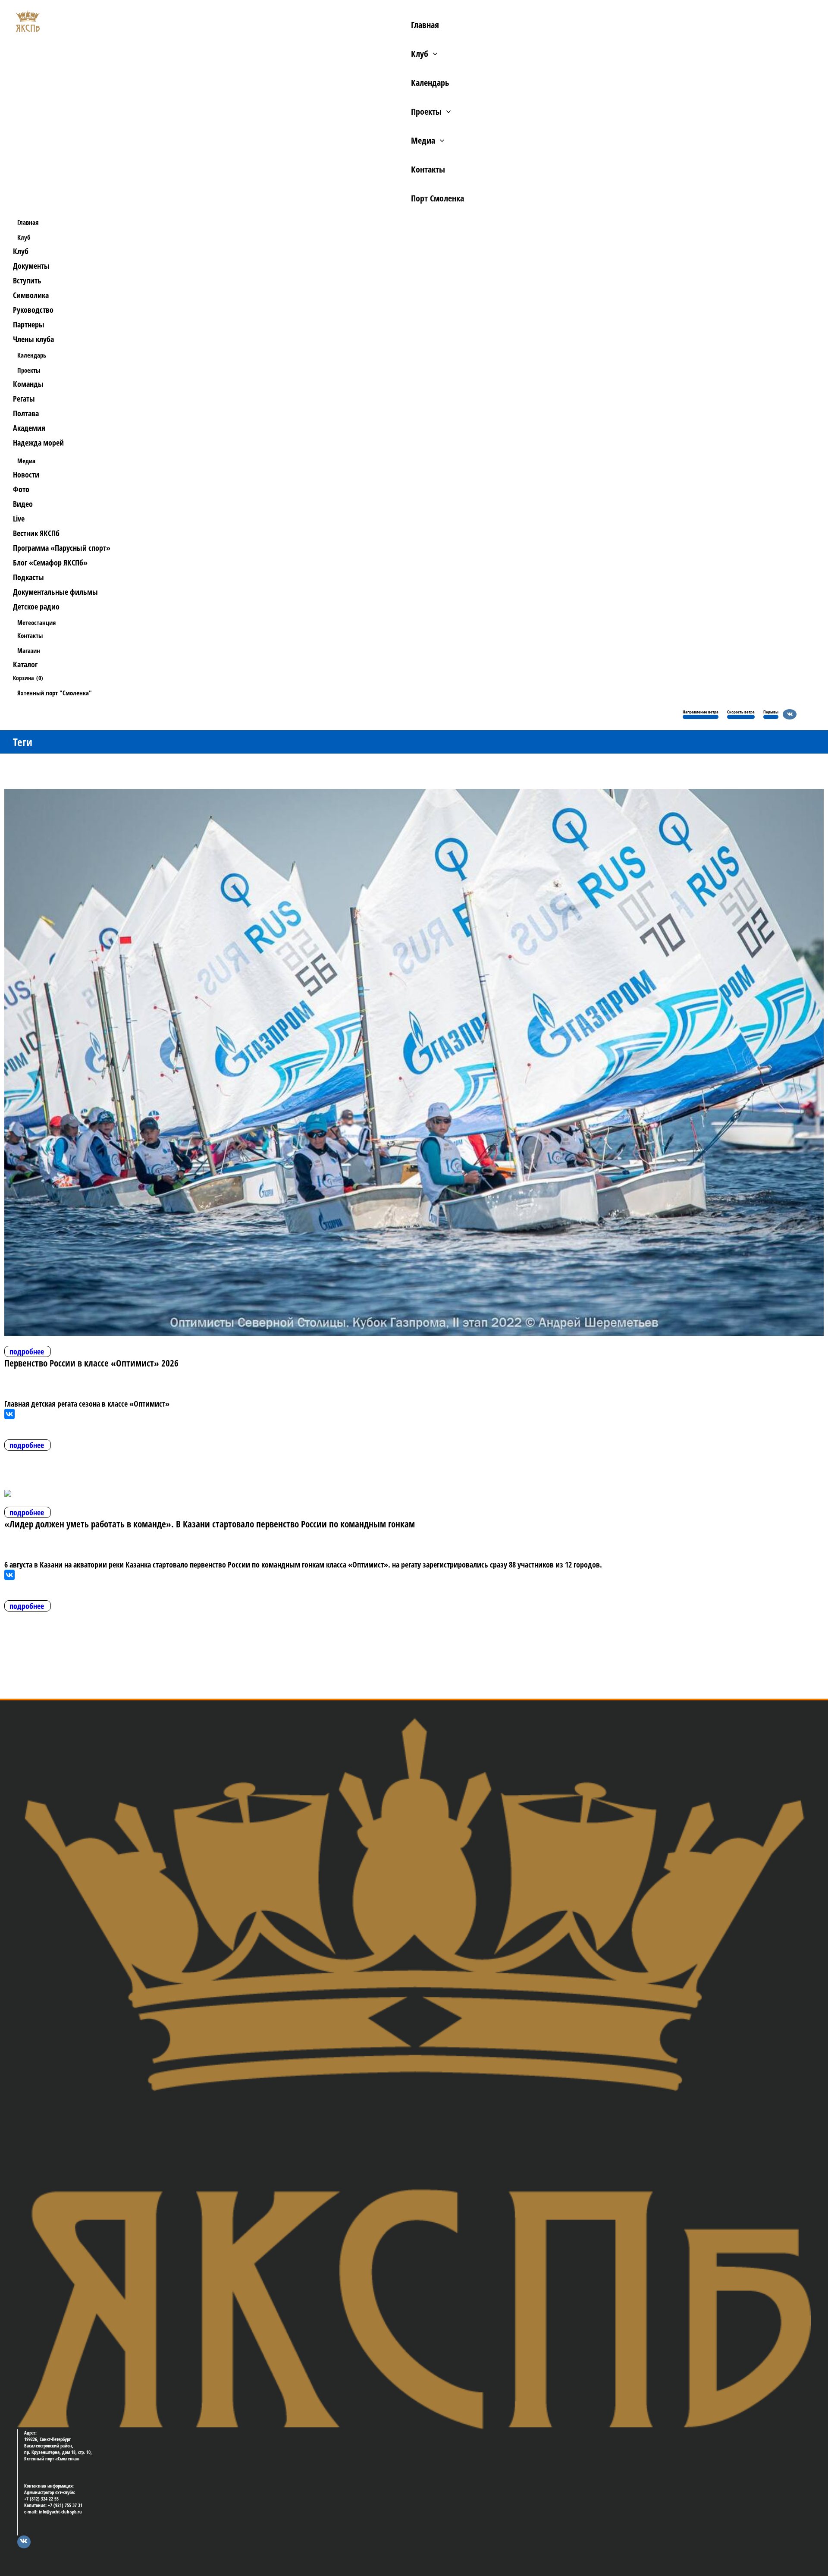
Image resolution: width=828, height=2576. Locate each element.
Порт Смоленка (438, 198)
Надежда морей (38, 443)
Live (19, 518)
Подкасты (28, 577)
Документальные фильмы (55, 592)
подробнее (27, 1351)
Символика (31, 295)
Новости (26, 474)
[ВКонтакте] (9, 1414)
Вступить (27, 280)
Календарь (430, 83)
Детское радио (36, 606)
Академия (29, 428)
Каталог (25, 664)
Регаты (24, 399)
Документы (31, 266)
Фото (21, 489)
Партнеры (29, 324)
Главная (425, 25)
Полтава (26, 413)
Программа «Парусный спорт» (62, 548)
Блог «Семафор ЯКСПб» (50, 562)
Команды (28, 384)
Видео (23, 504)
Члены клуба (33, 339)
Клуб (420, 54)
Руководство (33, 310)
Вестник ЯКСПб (36, 533)
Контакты (428, 169)
